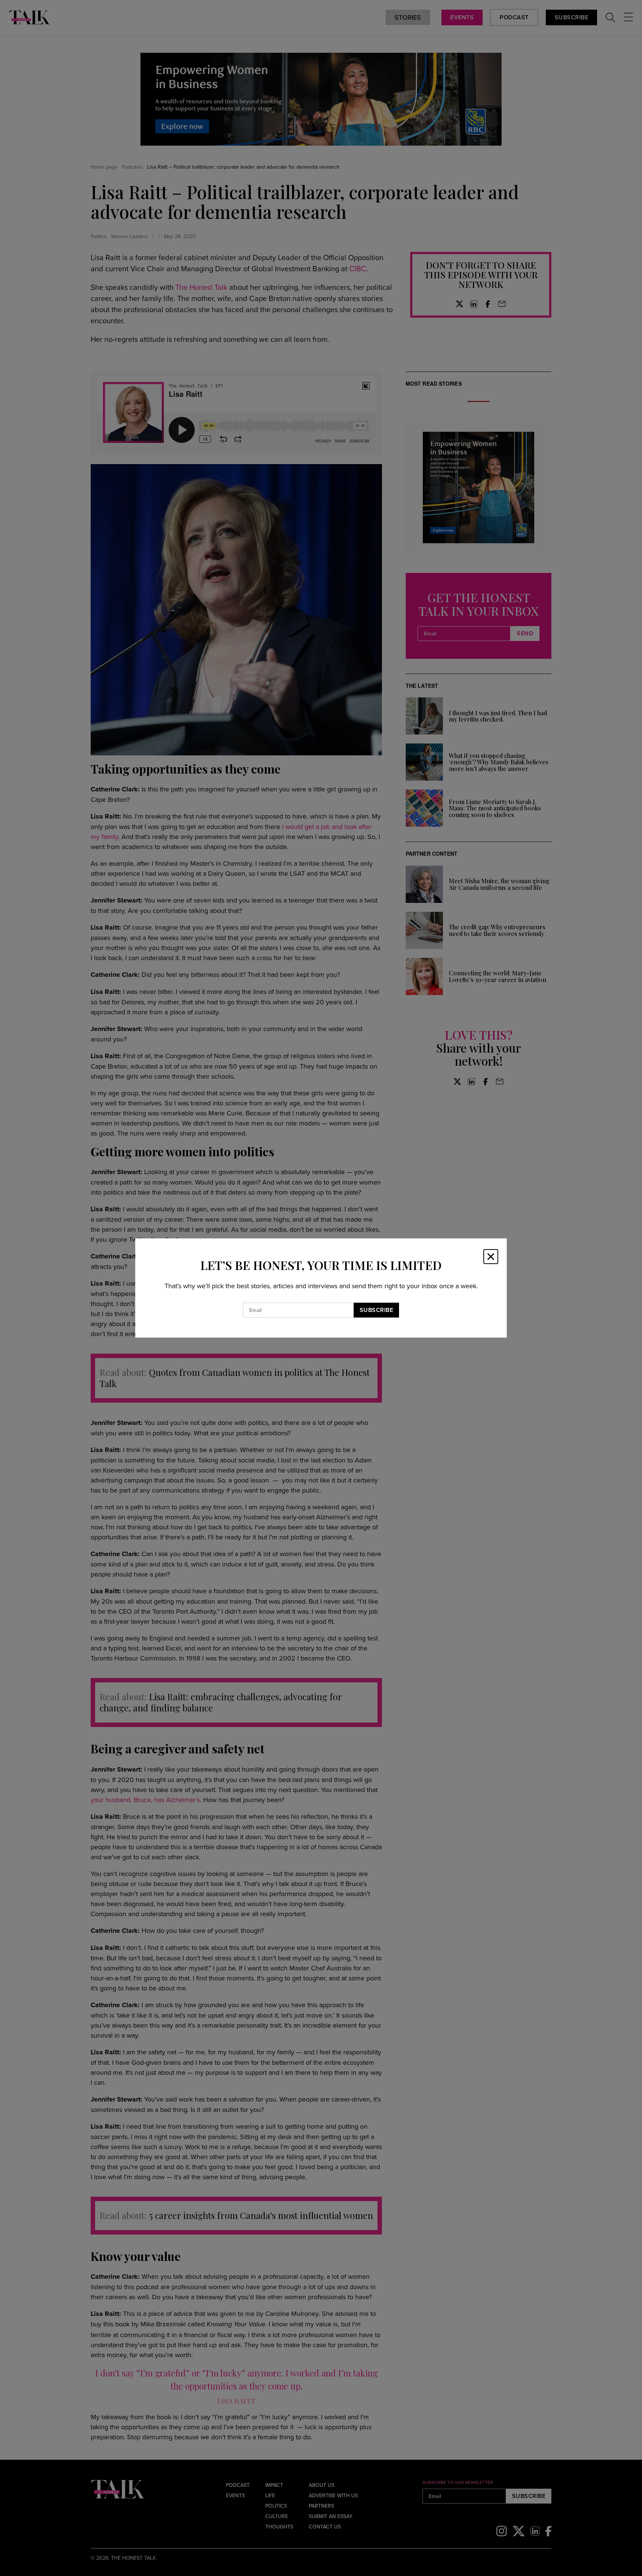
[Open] (491, 1257)
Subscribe (377, 1310)
